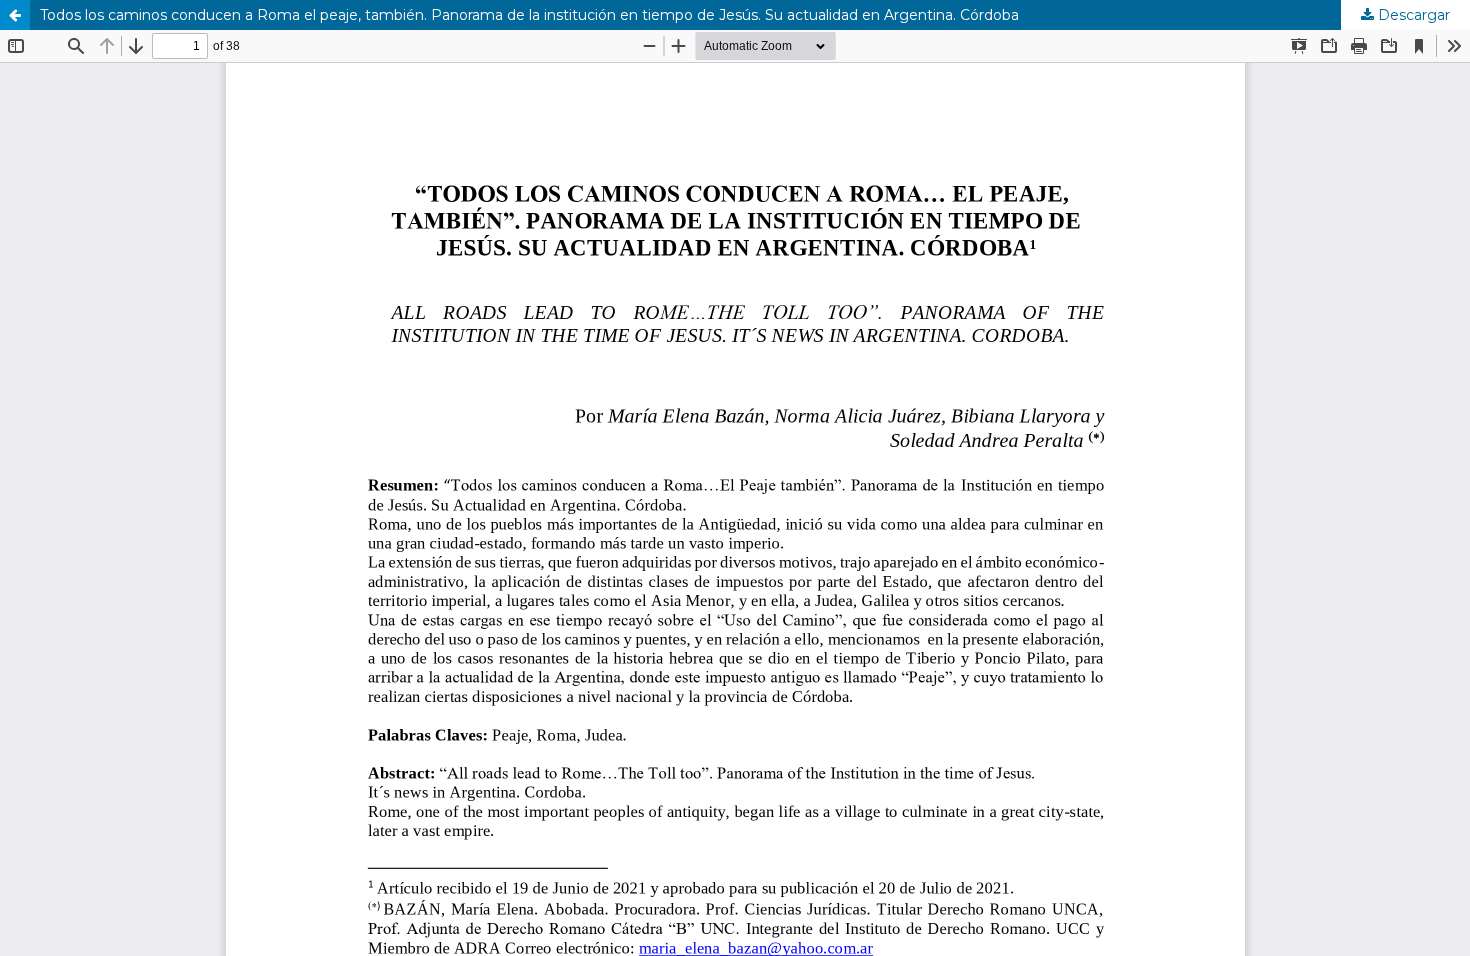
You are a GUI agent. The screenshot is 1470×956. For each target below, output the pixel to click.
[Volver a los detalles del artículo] (15, 15)
